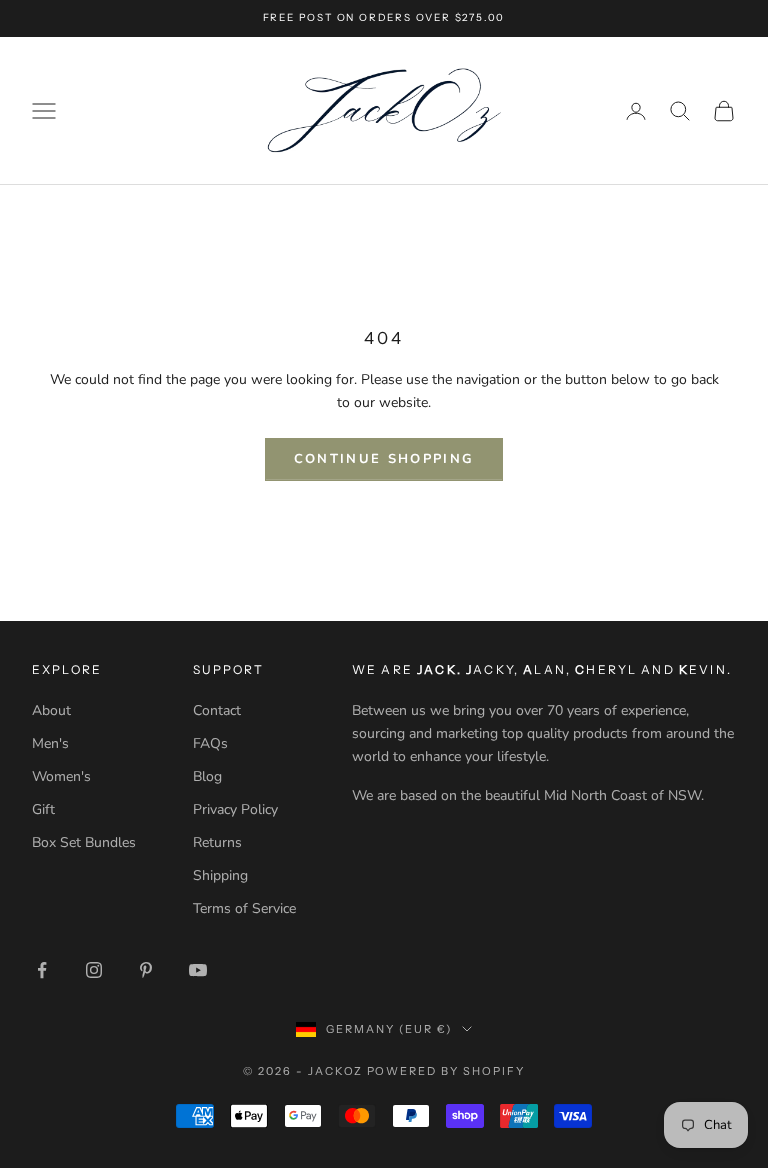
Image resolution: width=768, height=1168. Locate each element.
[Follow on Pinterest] (146, 970)
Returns (217, 842)
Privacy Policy (235, 809)
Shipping (220, 875)
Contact (217, 710)
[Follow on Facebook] (42, 970)
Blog (207, 776)
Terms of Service (244, 908)
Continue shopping (384, 459)
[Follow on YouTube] (198, 970)
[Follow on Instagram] (94, 970)
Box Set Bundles (84, 842)
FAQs (210, 743)
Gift (43, 809)
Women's (61, 776)
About (51, 710)
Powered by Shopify (446, 1071)
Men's (50, 743)
